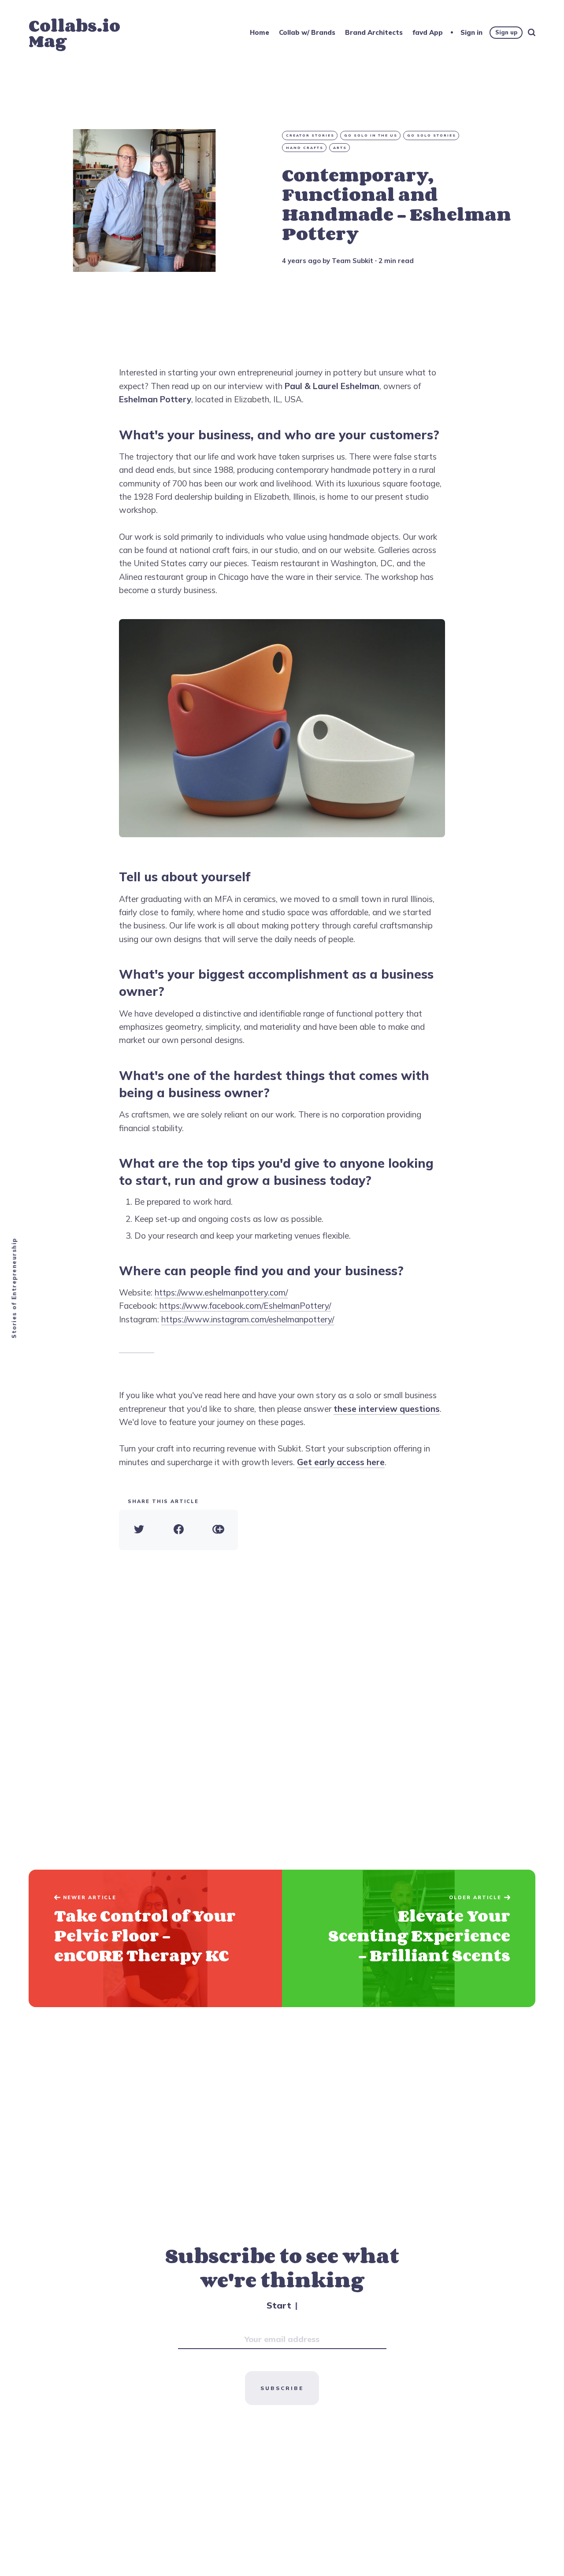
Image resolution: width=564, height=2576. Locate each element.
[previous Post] (409, 1939)
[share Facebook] (178, 1530)
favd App (428, 32)
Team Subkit (352, 261)
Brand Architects (374, 32)
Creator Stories (310, 135)
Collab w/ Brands (307, 32)
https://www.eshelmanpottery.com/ (221, 1292)
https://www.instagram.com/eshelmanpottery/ (248, 1319)
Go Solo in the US (371, 135)
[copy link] (218, 1530)
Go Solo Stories (432, 135)
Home (260, 32)
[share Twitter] (139, 1530)
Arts (340, 148)
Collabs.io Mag (74, 33)
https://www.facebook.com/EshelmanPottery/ (245, 1306)
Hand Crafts (305, 148)
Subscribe (282, 2388)
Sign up (506, 32)
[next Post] (155, 1939)
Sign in (471, 32)
